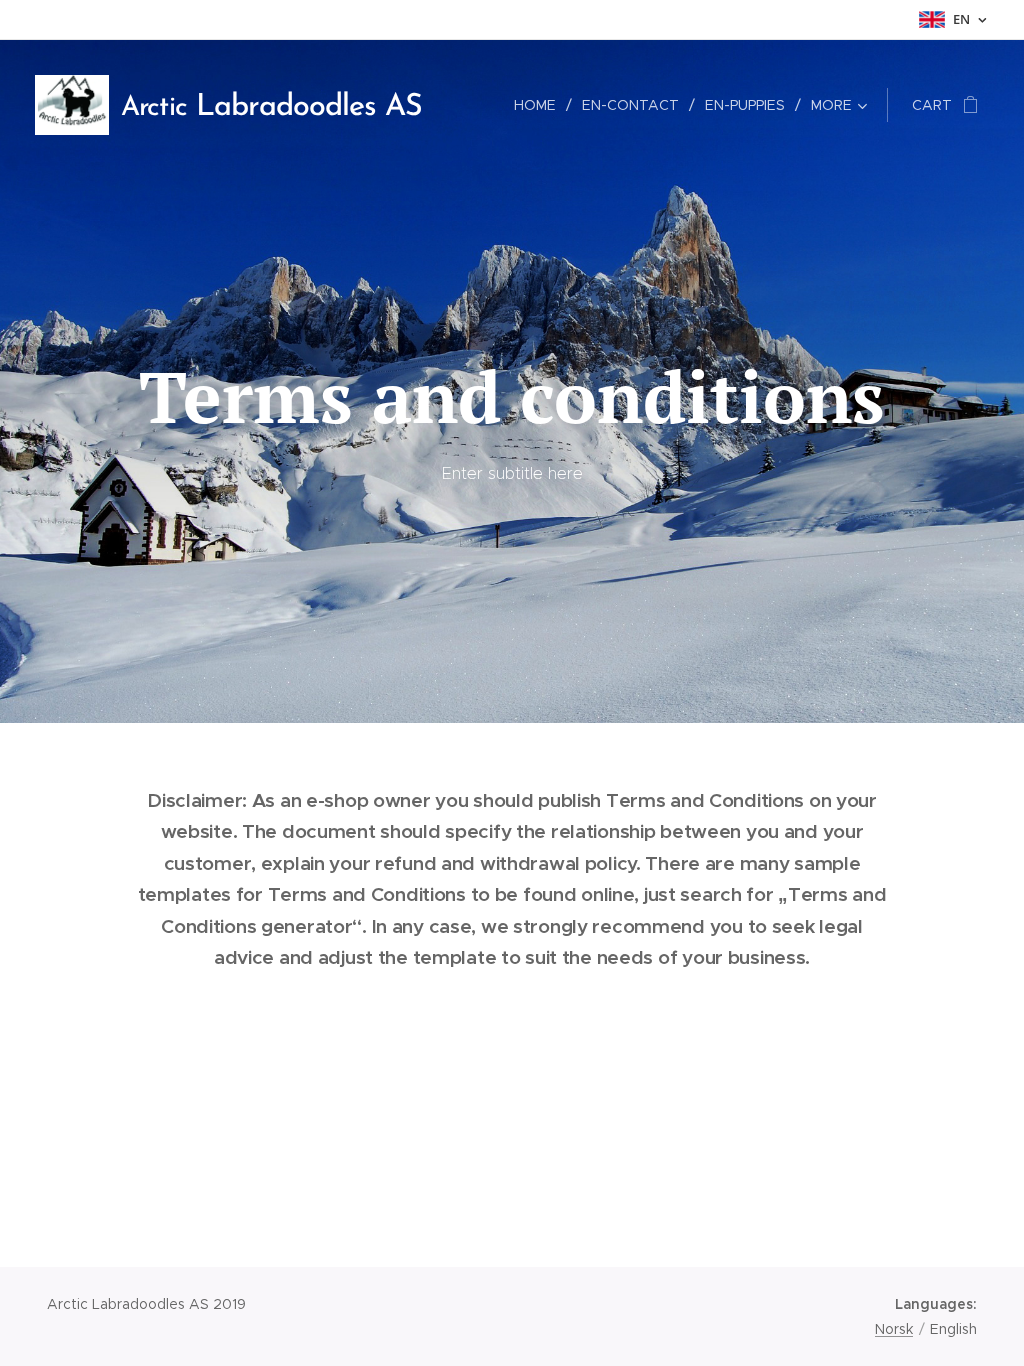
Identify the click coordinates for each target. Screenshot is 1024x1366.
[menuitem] (540, 105)
